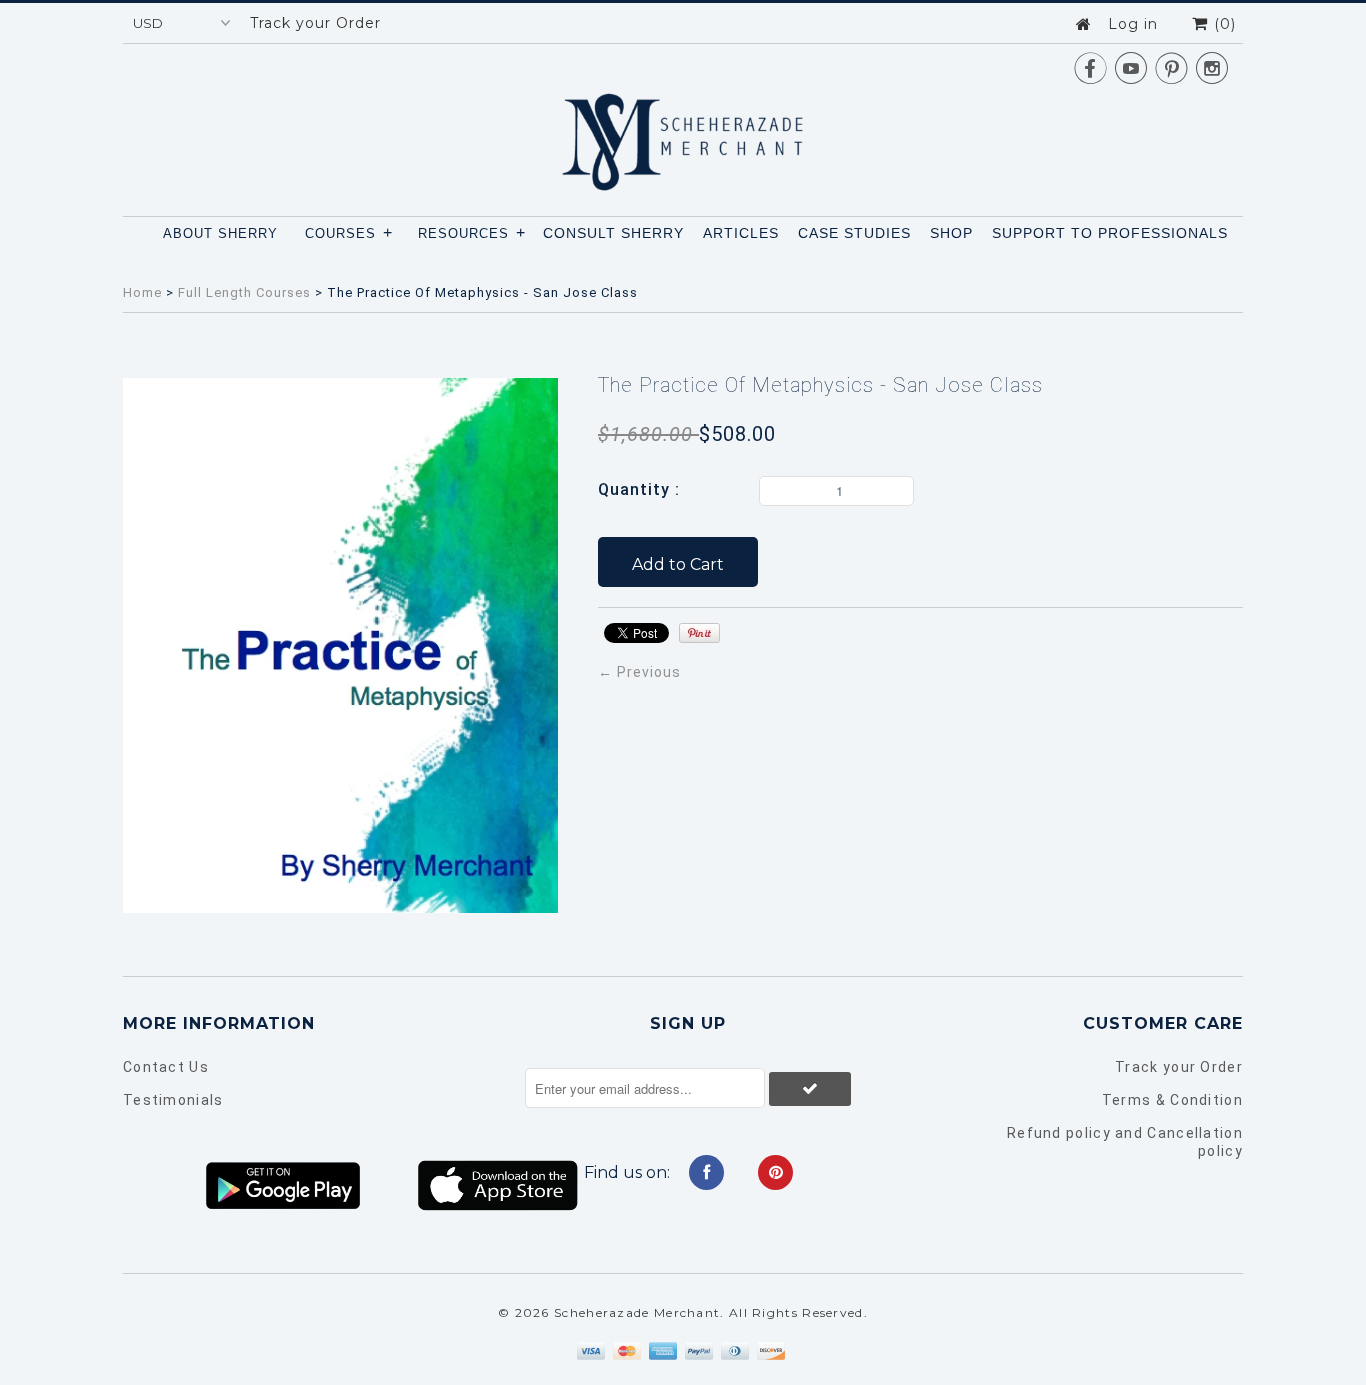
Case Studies (854, 233)
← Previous (639, 672)
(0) (1222, 24)
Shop (951, 233)
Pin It (699, 633)
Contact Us (166, 1067)
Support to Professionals (1110, 233)
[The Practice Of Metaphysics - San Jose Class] (340, 907)
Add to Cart (678, 564)
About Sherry (220, 233)
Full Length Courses (244, 292)
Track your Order (315, 23)
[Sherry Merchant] (683, 135)
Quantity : (639, 489)
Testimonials (173, 1100)
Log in (1133, 24)
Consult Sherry (613, 233)
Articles (741, 233)
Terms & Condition (1172, 1100)
